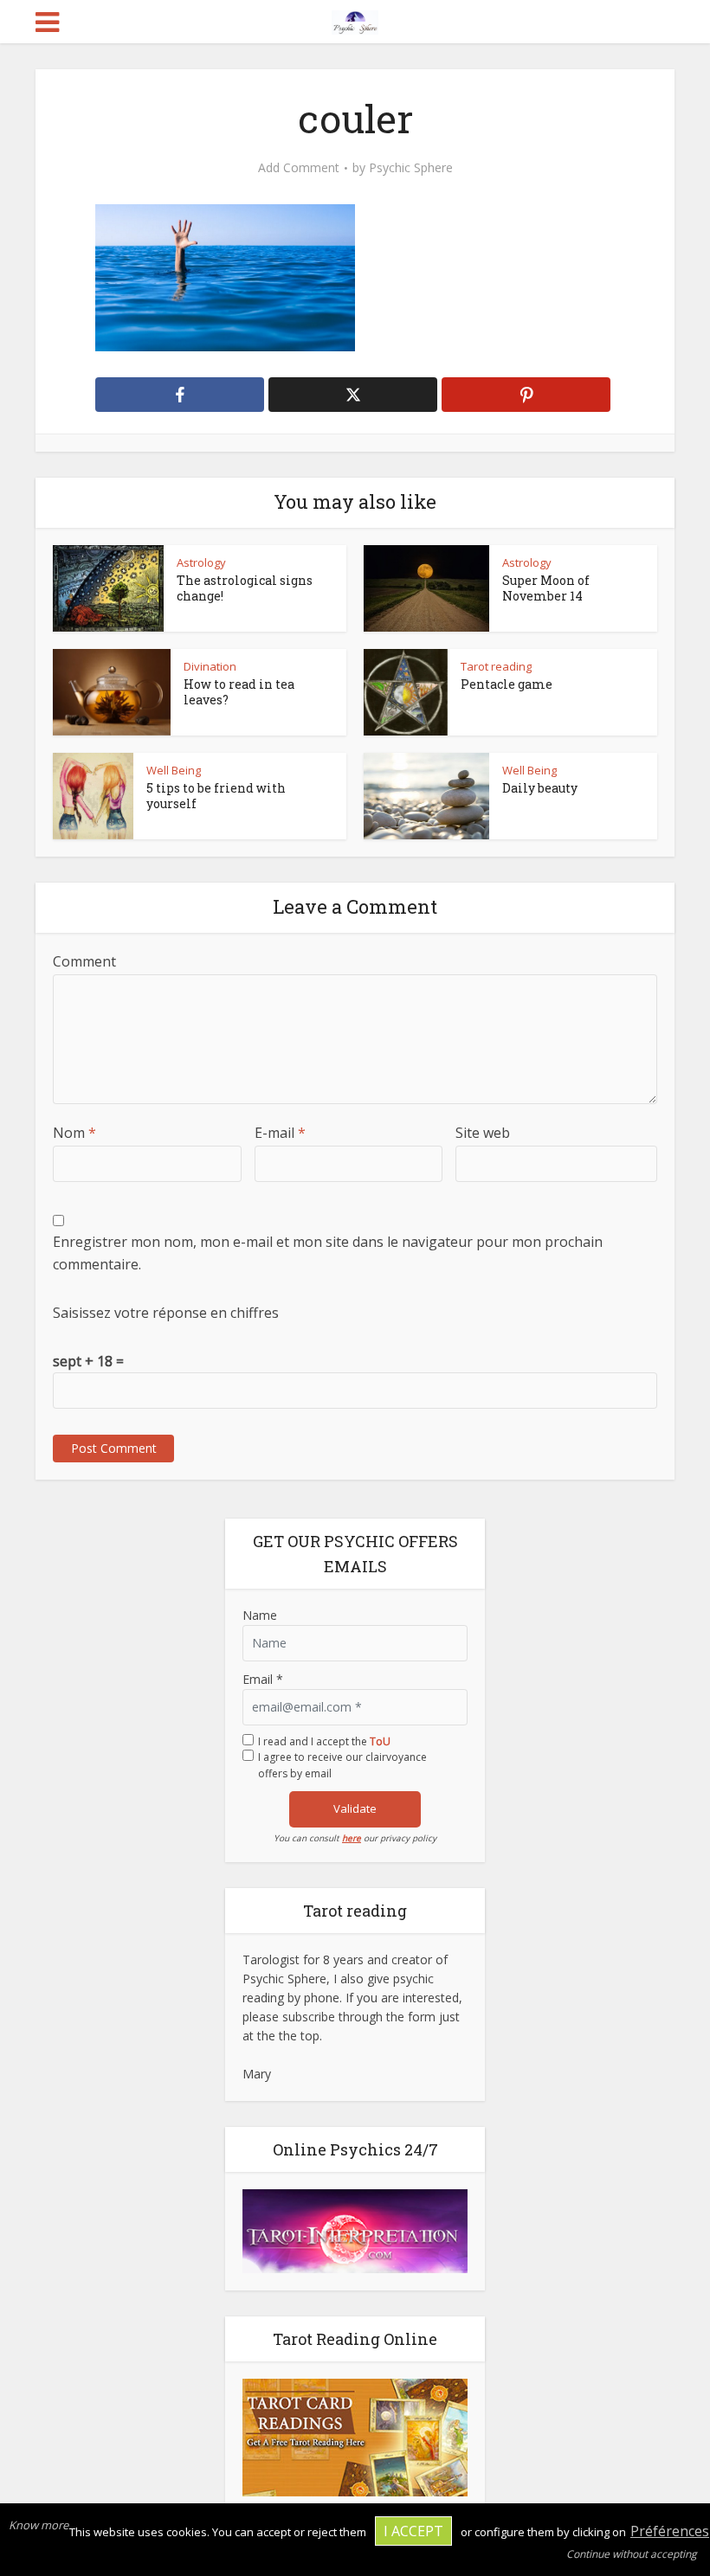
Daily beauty (540, 788)
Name (260, 1615)
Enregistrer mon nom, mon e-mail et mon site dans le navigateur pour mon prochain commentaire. (328, 1253)
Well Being (174, 770)
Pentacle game (507, 684)
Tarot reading (496, 666)
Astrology (201, 562)
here (352, 1838)
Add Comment (299, 168)
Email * (263, 1679)
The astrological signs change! (245, 588)
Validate (355, 1808)
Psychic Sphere (411, 168)
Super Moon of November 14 (546, 588)
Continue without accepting (632, 2554)
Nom (74, 1133)
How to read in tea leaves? (239, 692)
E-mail (280, 1133)
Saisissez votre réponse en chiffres (166, 1313)
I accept (413, 2531)
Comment (84, 961)
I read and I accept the (324, 1741)
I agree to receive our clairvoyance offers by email (342, 1765)
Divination (210, 666)
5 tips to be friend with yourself (216, 796)
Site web (483, 1133)
